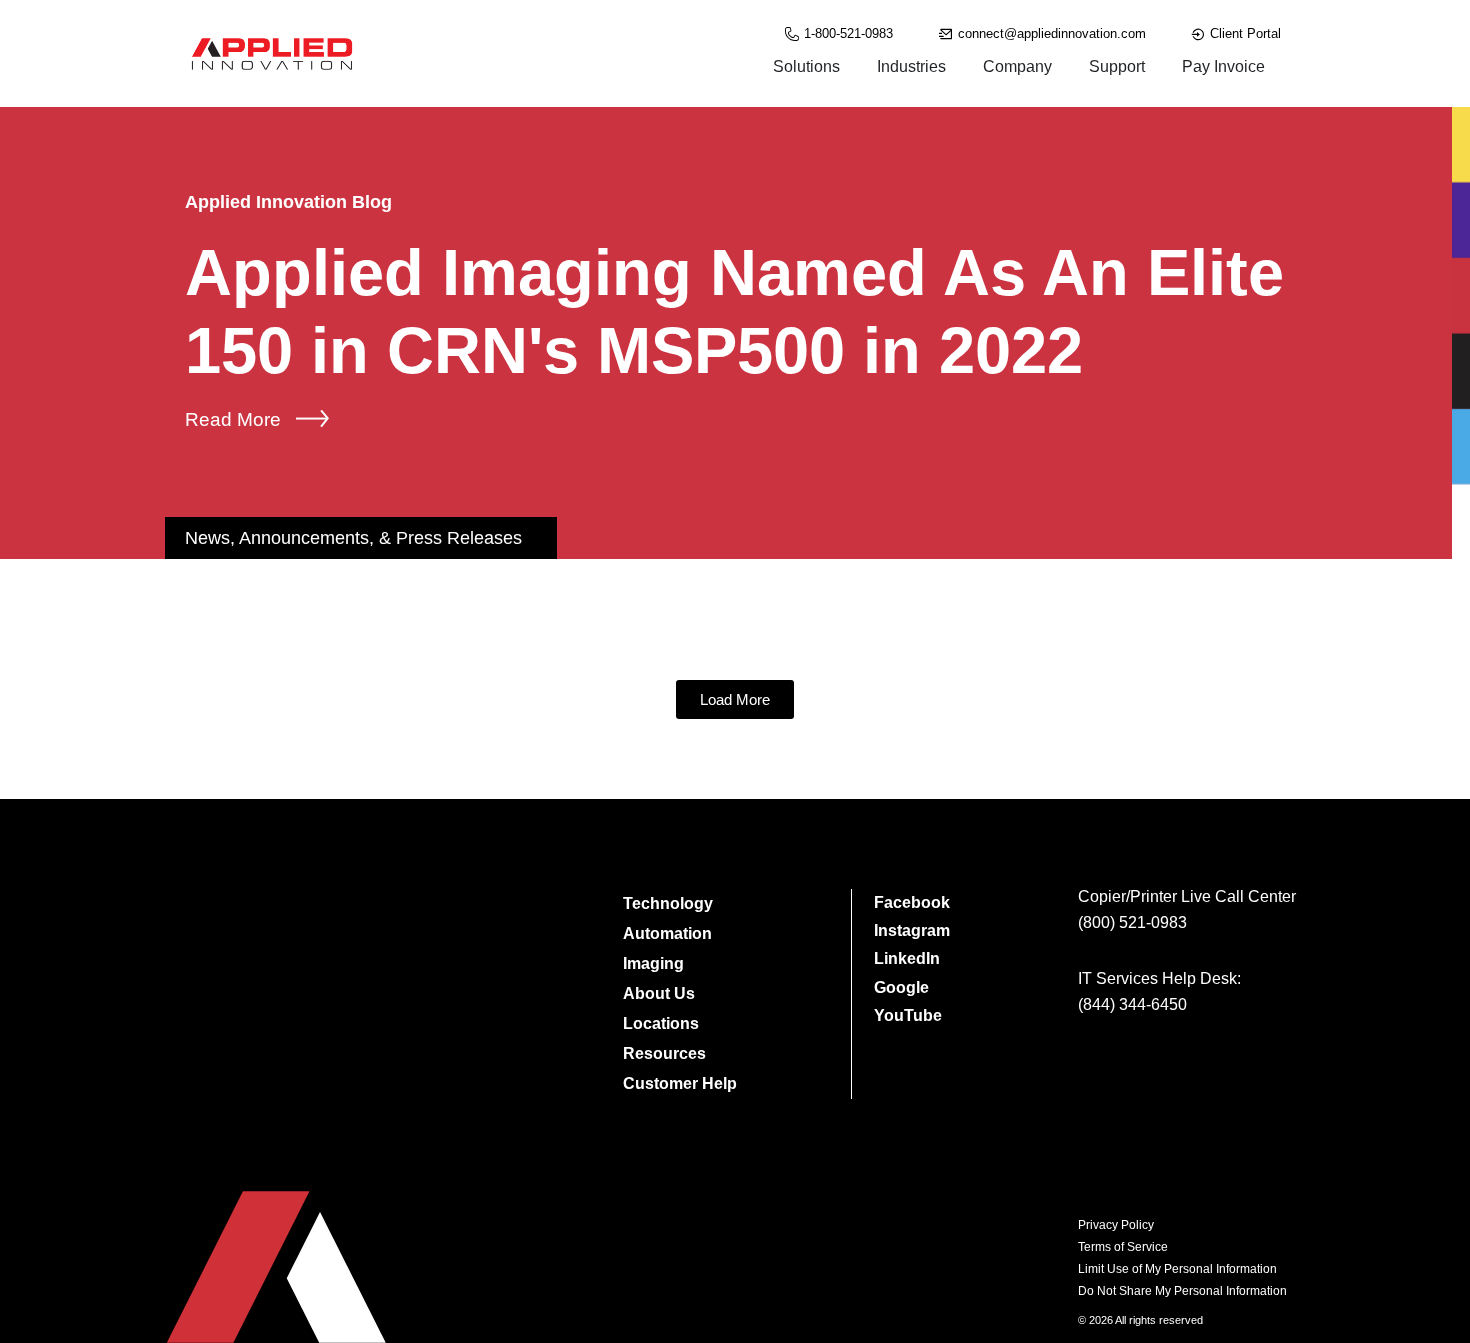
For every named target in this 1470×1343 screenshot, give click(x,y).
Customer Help (680, 1083)
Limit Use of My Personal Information (1177, 1269)
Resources (664, 1053)
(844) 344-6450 (1132, 1004)
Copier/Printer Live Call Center (1187, 896)
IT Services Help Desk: (1159, 978)
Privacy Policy (1116, 1225)
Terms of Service (1123, 1247)
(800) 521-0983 (1132, 922)
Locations (661, 1023)
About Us (659, 993)
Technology (668, 903)
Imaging (653, 963)
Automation (667, 933)
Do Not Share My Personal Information (1182, 1291)
